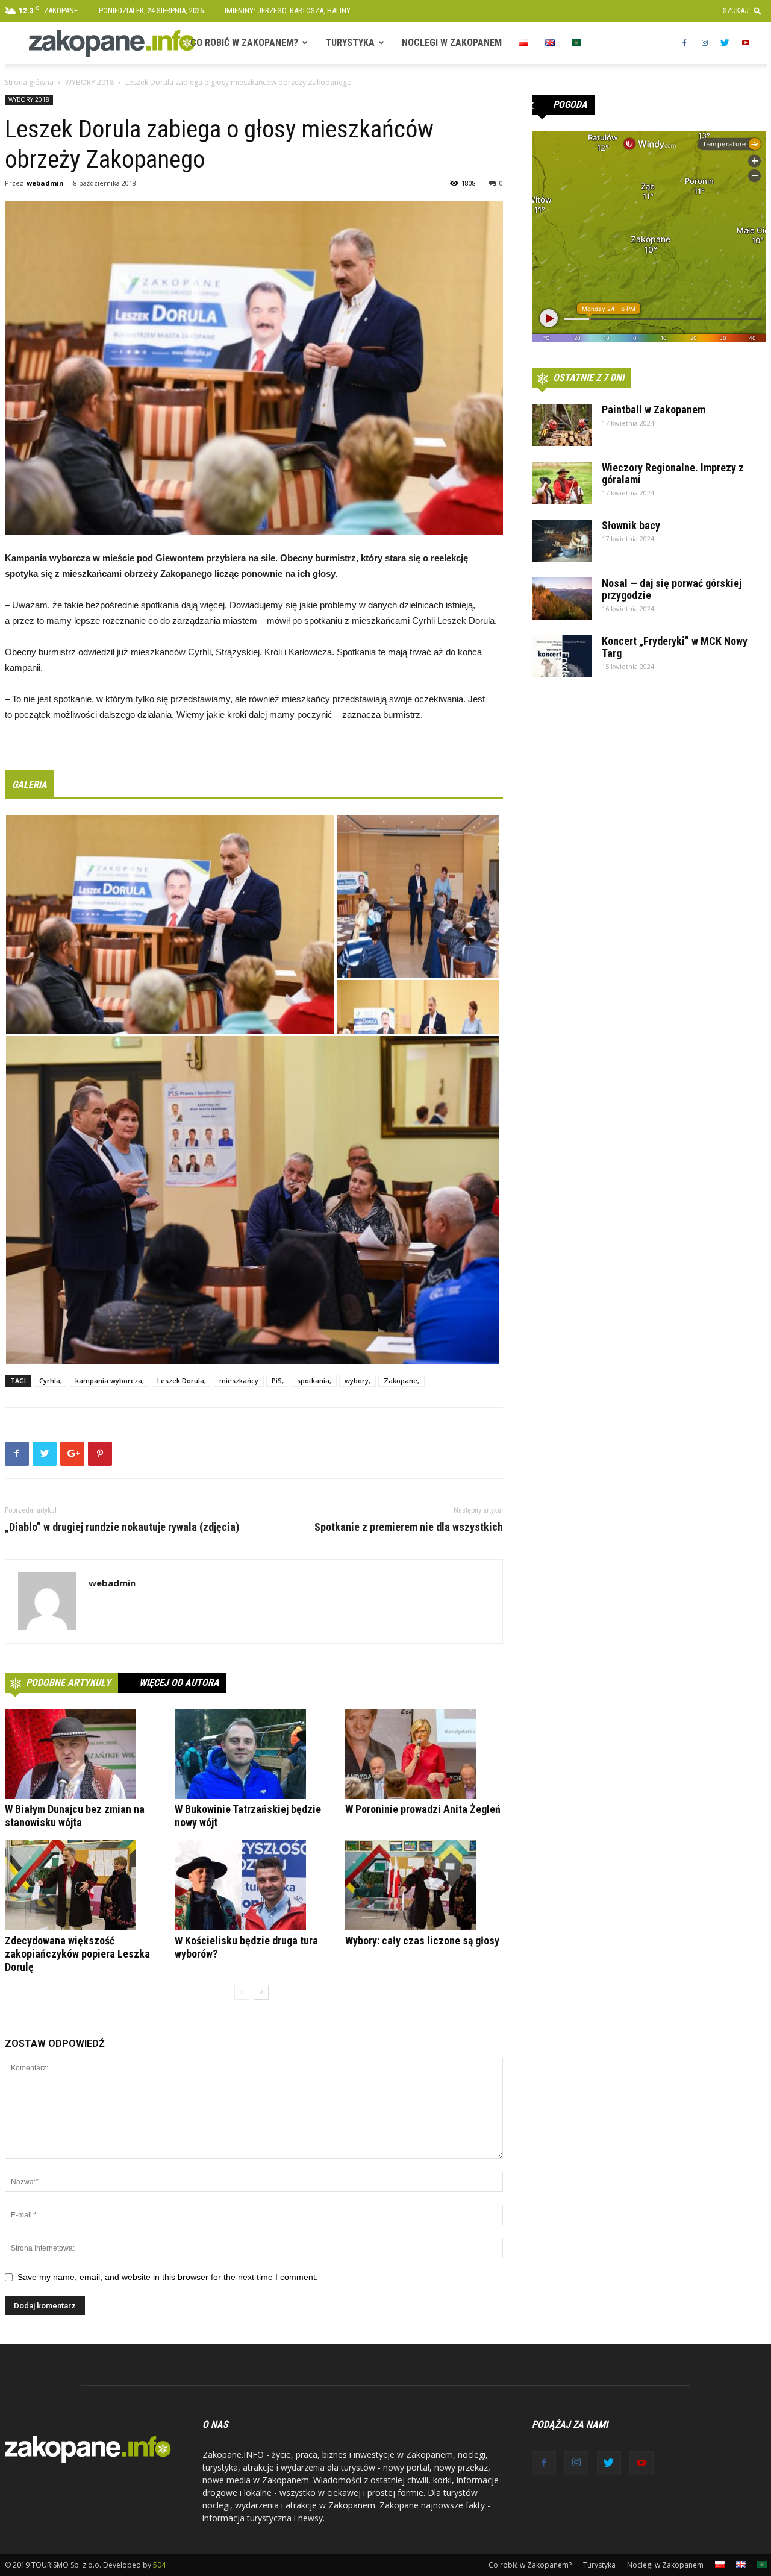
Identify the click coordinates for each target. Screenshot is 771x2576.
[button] (745, 11)
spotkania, (314, 1381)
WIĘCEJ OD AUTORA (179, 1682)
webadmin (45, 183)
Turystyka (350, 42)
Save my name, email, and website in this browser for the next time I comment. (168, 2277)
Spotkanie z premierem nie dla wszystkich (409, 1527)
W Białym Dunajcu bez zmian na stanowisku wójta (75, 1816)
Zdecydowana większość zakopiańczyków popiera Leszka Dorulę (77, 1954)
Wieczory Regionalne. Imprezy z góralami (673, 473)
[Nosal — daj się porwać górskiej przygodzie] (562, 598)
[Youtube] (746, 43)
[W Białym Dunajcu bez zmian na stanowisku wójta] (84, 1754)
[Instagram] (705, 43)
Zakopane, (401, 1381)
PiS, (278, 1381)
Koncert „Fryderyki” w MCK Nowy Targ (675, 647)
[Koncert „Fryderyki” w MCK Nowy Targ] (562, 656)
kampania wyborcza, (110, 1381)
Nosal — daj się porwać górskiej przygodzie (672, 589)
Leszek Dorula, (182, 1381)
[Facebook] (684, 43)
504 (159, 2565)
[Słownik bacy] (562, 541)
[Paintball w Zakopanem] (562, 425)
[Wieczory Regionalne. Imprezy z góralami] (562, 483)
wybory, (357, 1381)
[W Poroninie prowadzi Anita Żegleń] (424, 1754)
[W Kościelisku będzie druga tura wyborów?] (254, 1885)
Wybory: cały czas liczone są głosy (422, 1940)
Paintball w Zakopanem (654, 410)
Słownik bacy (631, 525)
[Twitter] (725, 43)
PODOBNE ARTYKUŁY (68, 1682)
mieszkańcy (239, 1381)
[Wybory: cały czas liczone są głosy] (424, 1885)
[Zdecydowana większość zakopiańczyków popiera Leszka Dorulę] (84, 1885)
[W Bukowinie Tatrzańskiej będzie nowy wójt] (254, 1754)
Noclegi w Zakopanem (452, 42)
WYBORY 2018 (89, 82)
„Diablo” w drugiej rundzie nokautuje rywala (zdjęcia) (122, 1527)
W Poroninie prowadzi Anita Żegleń (423, 1809)
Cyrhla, (51, 1381)
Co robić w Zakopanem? (244, 42)
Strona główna (29, 82)
